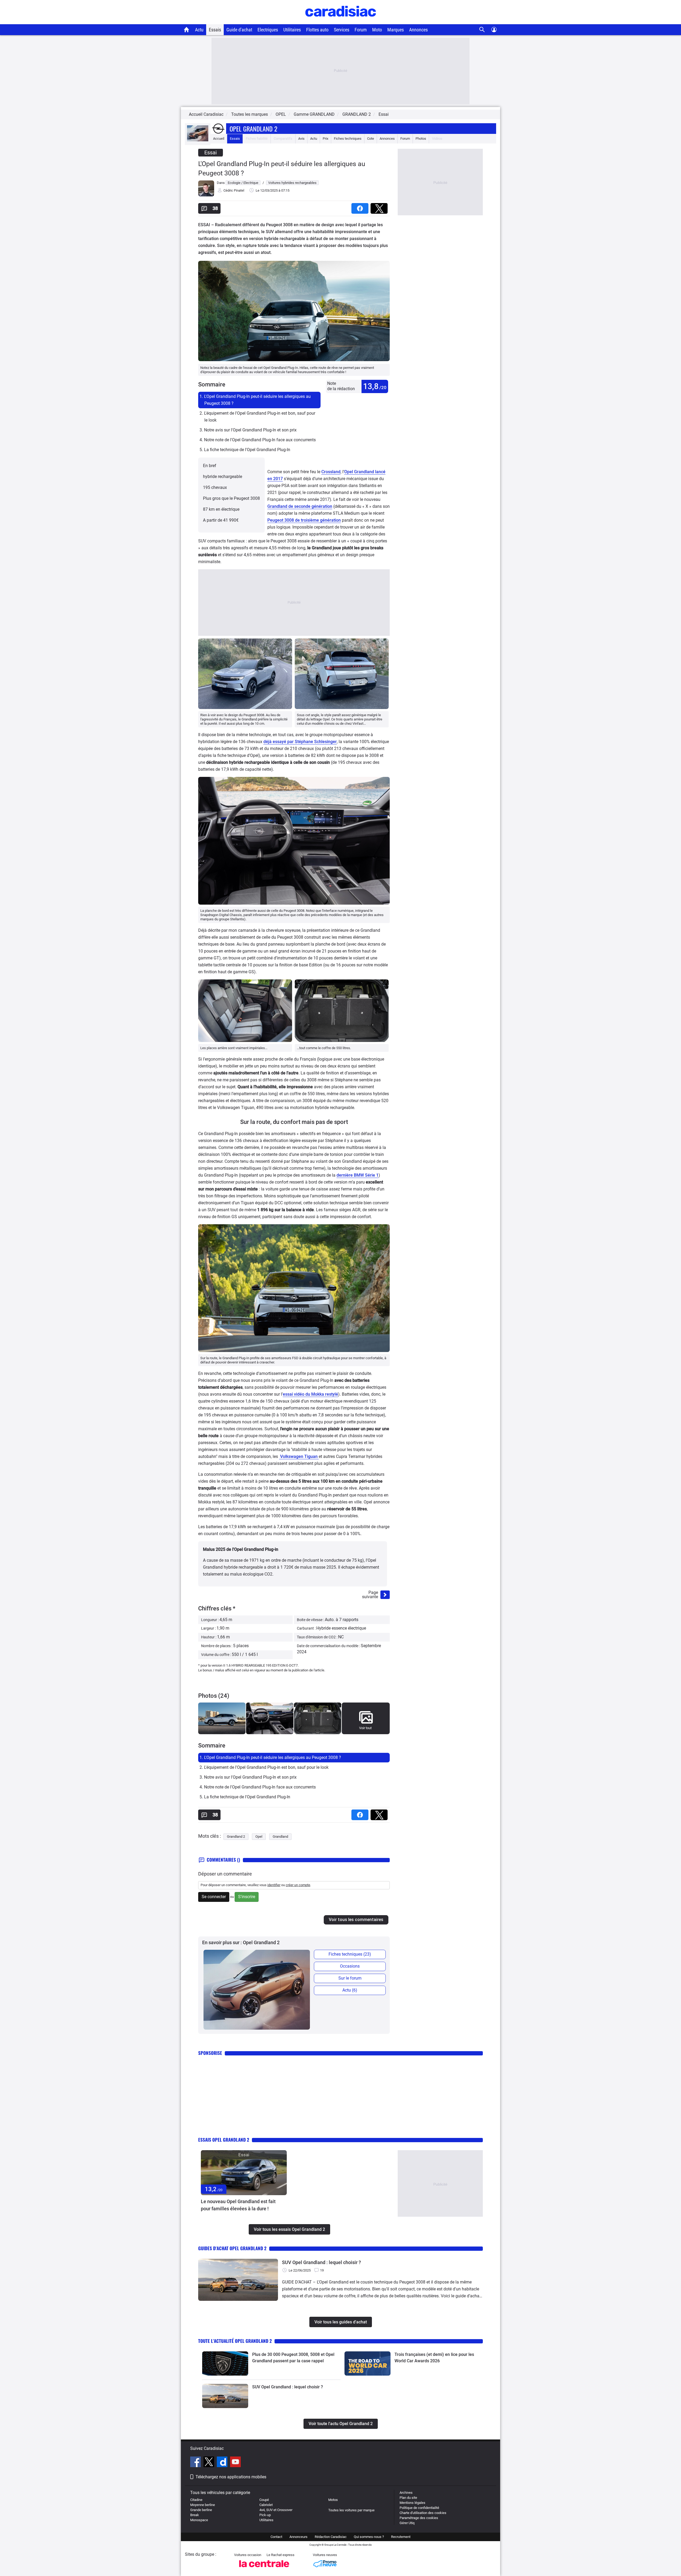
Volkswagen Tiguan (299, 1456)
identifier (274, 1885)
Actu (199, 30)
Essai (384, 114)
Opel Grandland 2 (253, 129)
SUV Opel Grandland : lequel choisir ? (321, 2262)
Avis (301, 139)
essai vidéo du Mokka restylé (310, 1394)
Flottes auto (317, 30)
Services (342, 30)
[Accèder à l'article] (244, 2173)
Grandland (280, 1837)
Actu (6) (350, 1990)
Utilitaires (292, 30)
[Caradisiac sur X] (209, 2463)
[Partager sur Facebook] (361, 207)
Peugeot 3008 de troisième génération (304, 520)
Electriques (268, 30)
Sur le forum (350, 1978)
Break (195, 2515)
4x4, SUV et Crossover (276, 2510)
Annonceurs (298, 2537)
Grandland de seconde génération (300, 506)
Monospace (199, 2520)
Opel (259, 1837)
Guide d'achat (239, 30)
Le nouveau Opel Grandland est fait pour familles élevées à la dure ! (238, 2205)
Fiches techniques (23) (350, 1954)
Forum (361, 30)
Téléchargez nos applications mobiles (231, 2477)
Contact (276, 2537)
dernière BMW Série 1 (358, 1175)
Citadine (196, 2500)
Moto (377, 30)
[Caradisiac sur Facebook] (196, 2463)
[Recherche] (482, 30)
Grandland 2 (236, 1837)
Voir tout (365, 1728)
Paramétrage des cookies (419, 2518)
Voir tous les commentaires (356, 1920)
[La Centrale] (264, 2569)
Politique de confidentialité (419, 2508)
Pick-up (265, 2515)
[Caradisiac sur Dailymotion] (223, 2463)
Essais (215, 30)
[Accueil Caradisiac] (187, 30)
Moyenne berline (203, 2505)
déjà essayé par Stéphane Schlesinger (300, 742)
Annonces (418, 30)
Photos (421, 139)
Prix (325, 139)
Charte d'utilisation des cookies (423, 2513)
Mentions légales (412, 2503)
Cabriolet (266, 2505)
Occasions (350, 1966)
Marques (396, 30)
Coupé (264, 2500)
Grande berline (201, 2510)
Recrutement (401, 2537)
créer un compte (298, 1885)
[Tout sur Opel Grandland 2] (198, 140)
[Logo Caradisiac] (341, 21)
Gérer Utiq (407, 2523)
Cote (371, 139)
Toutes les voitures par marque (351, 2510)
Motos (333, 2500)
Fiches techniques (348, 139)
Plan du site (408, 2498)
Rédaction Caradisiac (331, 2537)
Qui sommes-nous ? (369, 2537)
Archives (406, 2493)
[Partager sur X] (380, 207)
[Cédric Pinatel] (206, 195)
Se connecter (214, 1897)
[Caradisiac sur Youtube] (235, 2463)
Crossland (331, 472)
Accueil (219, 139)
